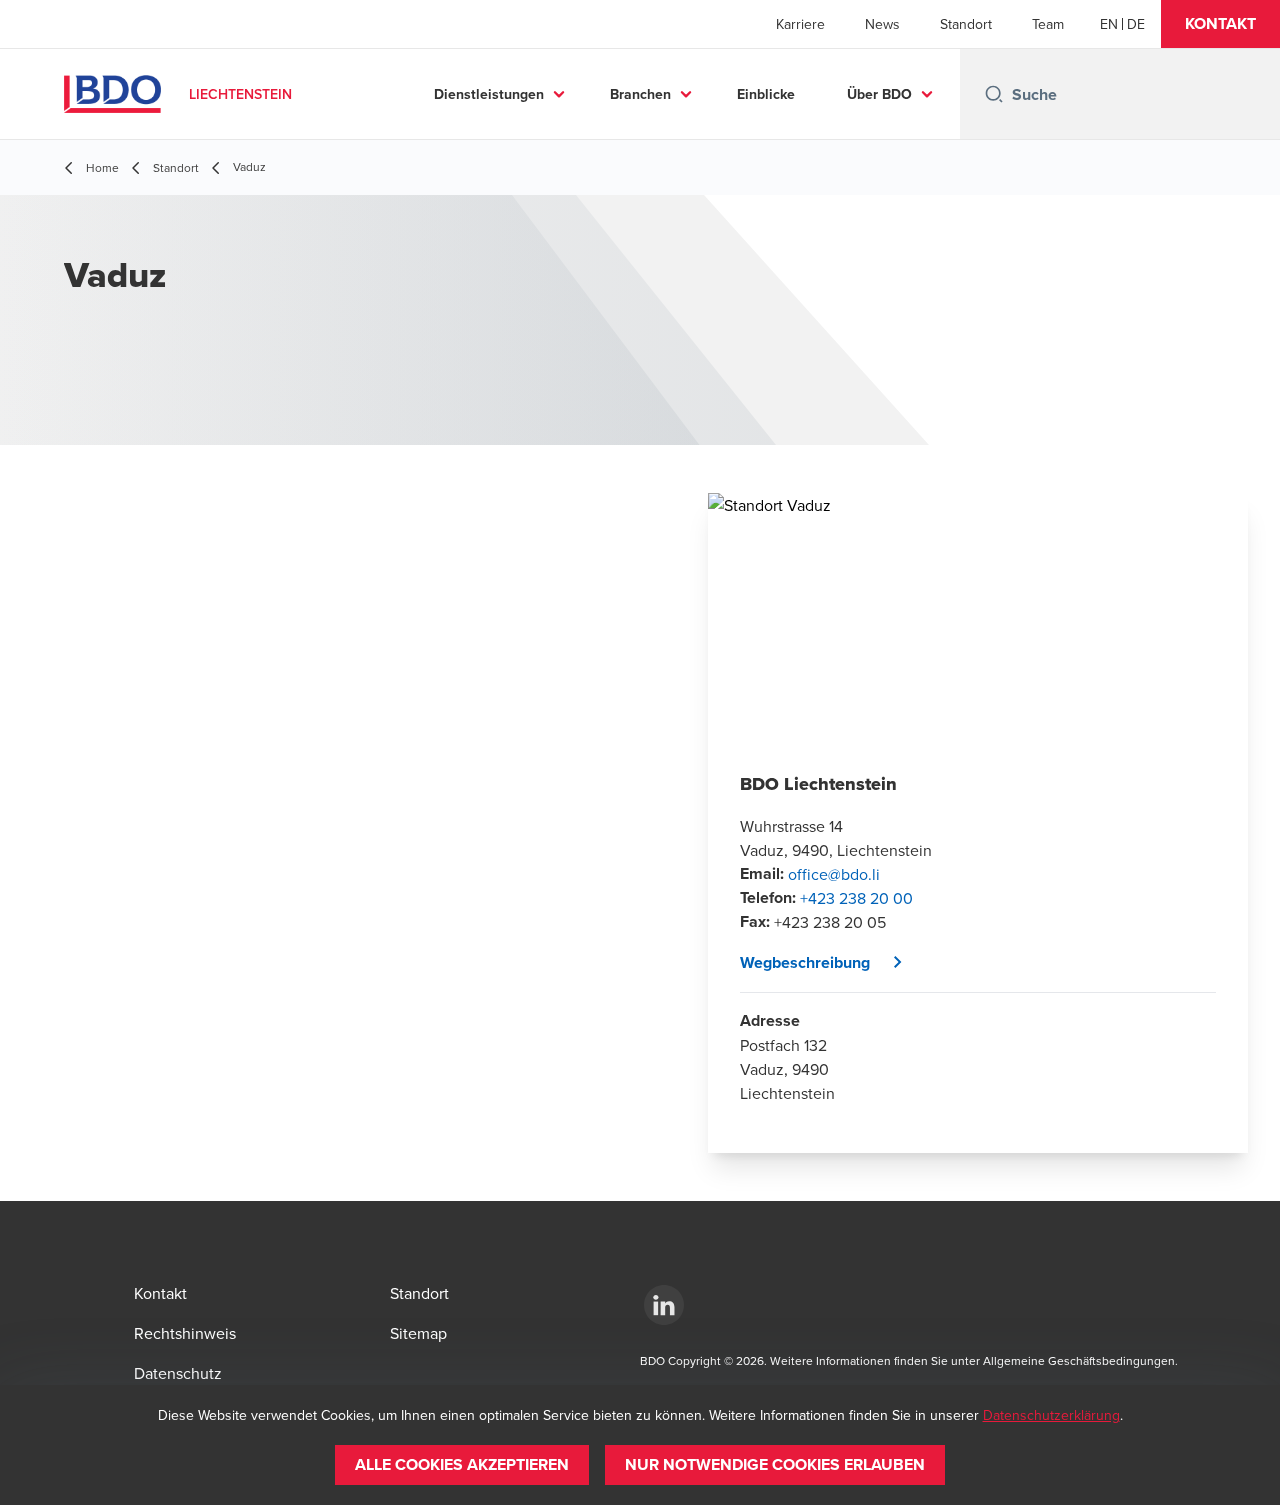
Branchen (640, 94)
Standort (966, 24)
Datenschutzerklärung (1051, 1415)
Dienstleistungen (489, 94)
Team (1048, 24)
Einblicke (766, 94)
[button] (1220, 24)
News (882, 24)
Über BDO (879, 94)
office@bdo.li (834, 874)
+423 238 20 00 (856, 898)
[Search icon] (994, 94)
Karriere (800, 24)
